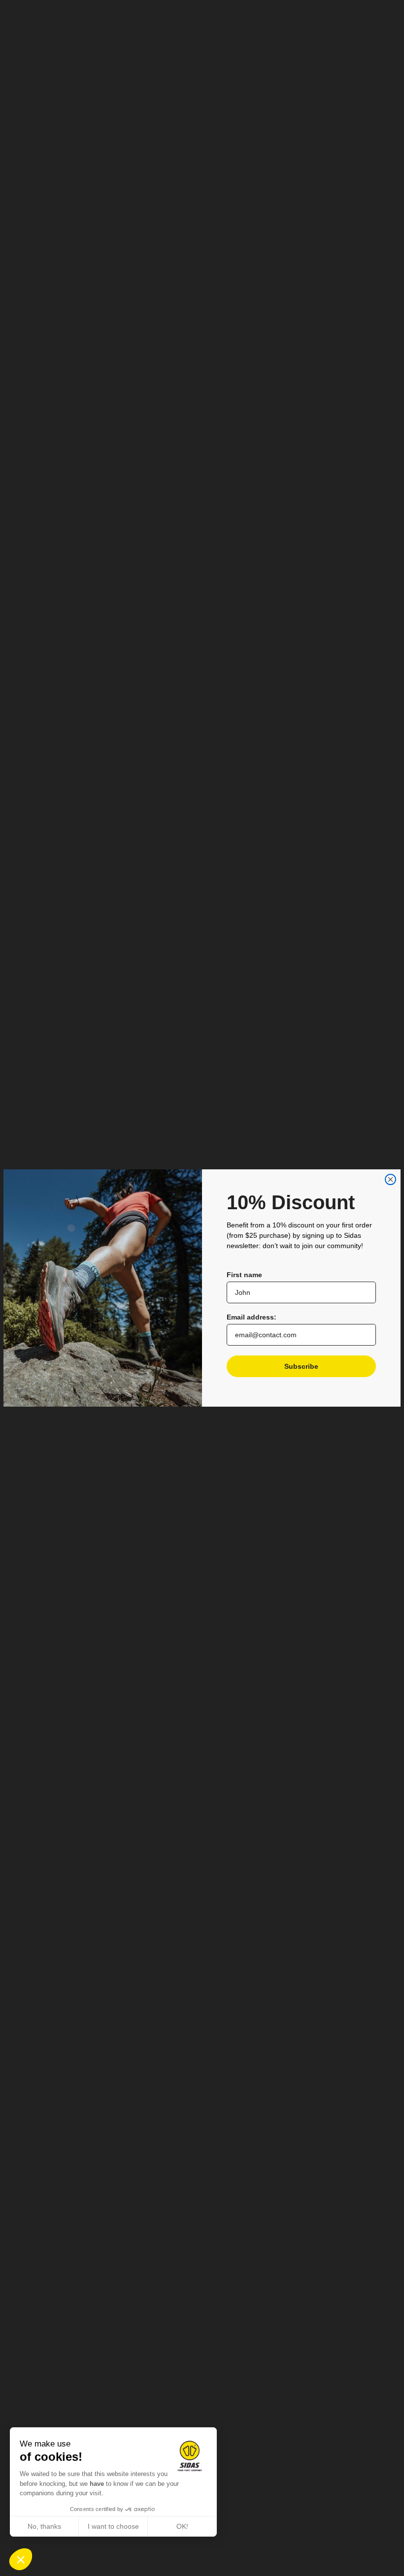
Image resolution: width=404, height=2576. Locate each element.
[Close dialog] (390, 1179)
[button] (21, 2559)
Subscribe (301, 1366)
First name (244, 1275)
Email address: (252, 1317)
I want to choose (113, 2526)
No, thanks (44, 2526)
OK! (182, 2526)
